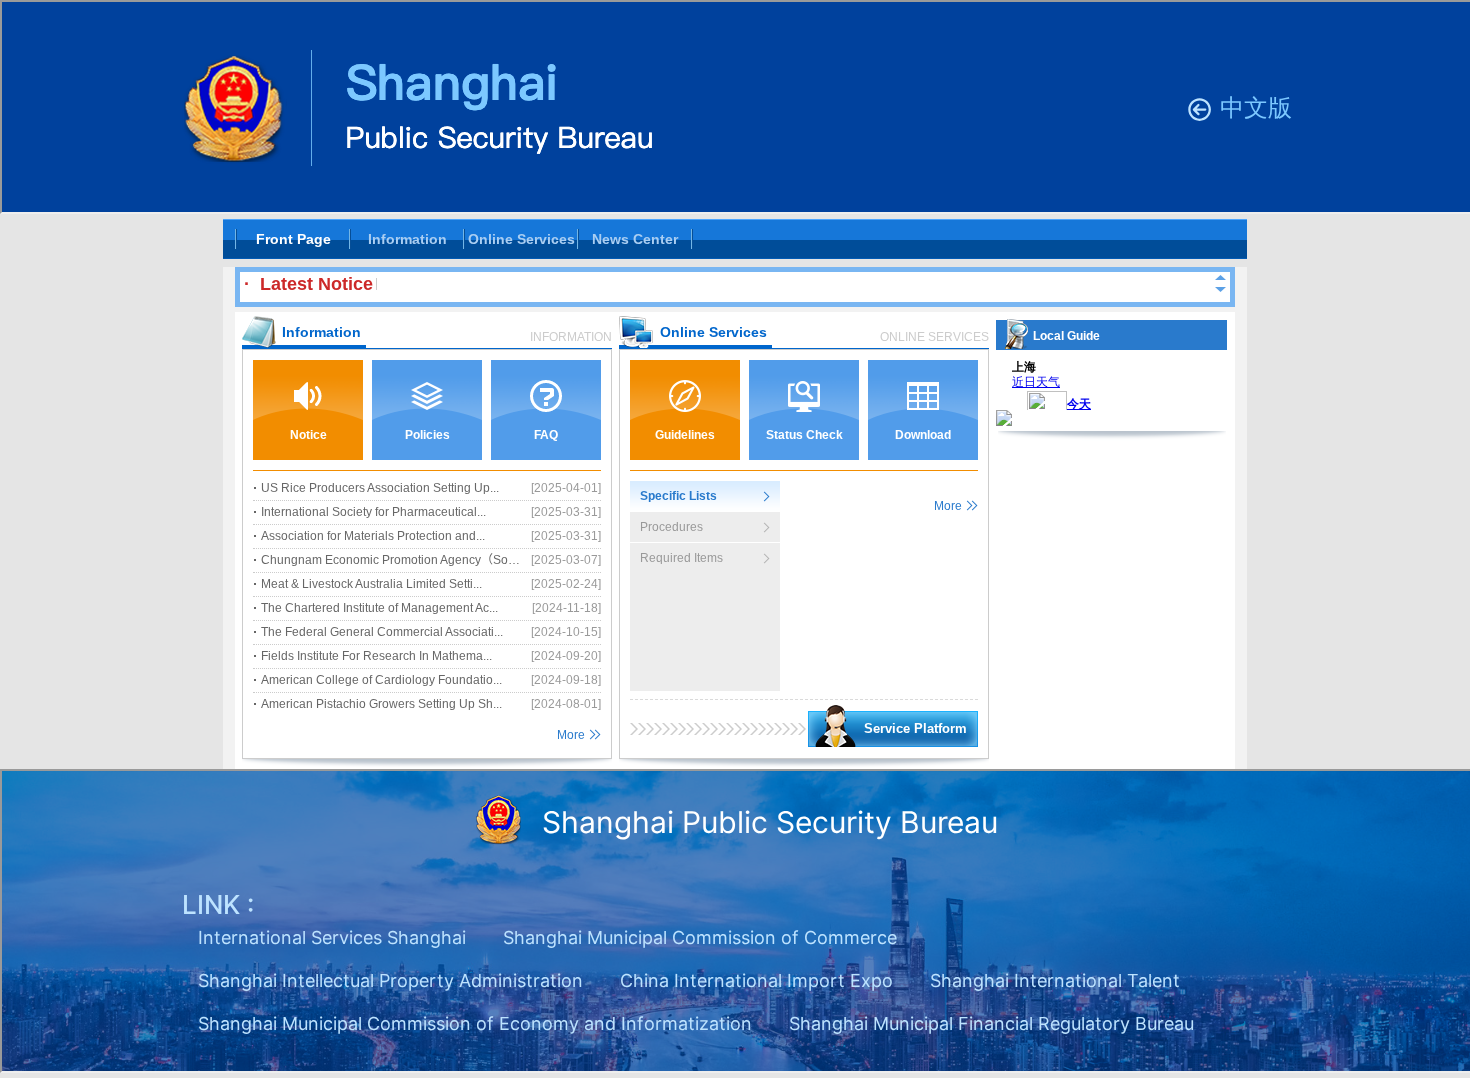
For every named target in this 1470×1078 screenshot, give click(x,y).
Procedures (671, 527)
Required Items (681, 558)
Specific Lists (678, 496)
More (571, 735)
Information (407, 239)
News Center (635, 239)
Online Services (521, 239)
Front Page (293, 239)
